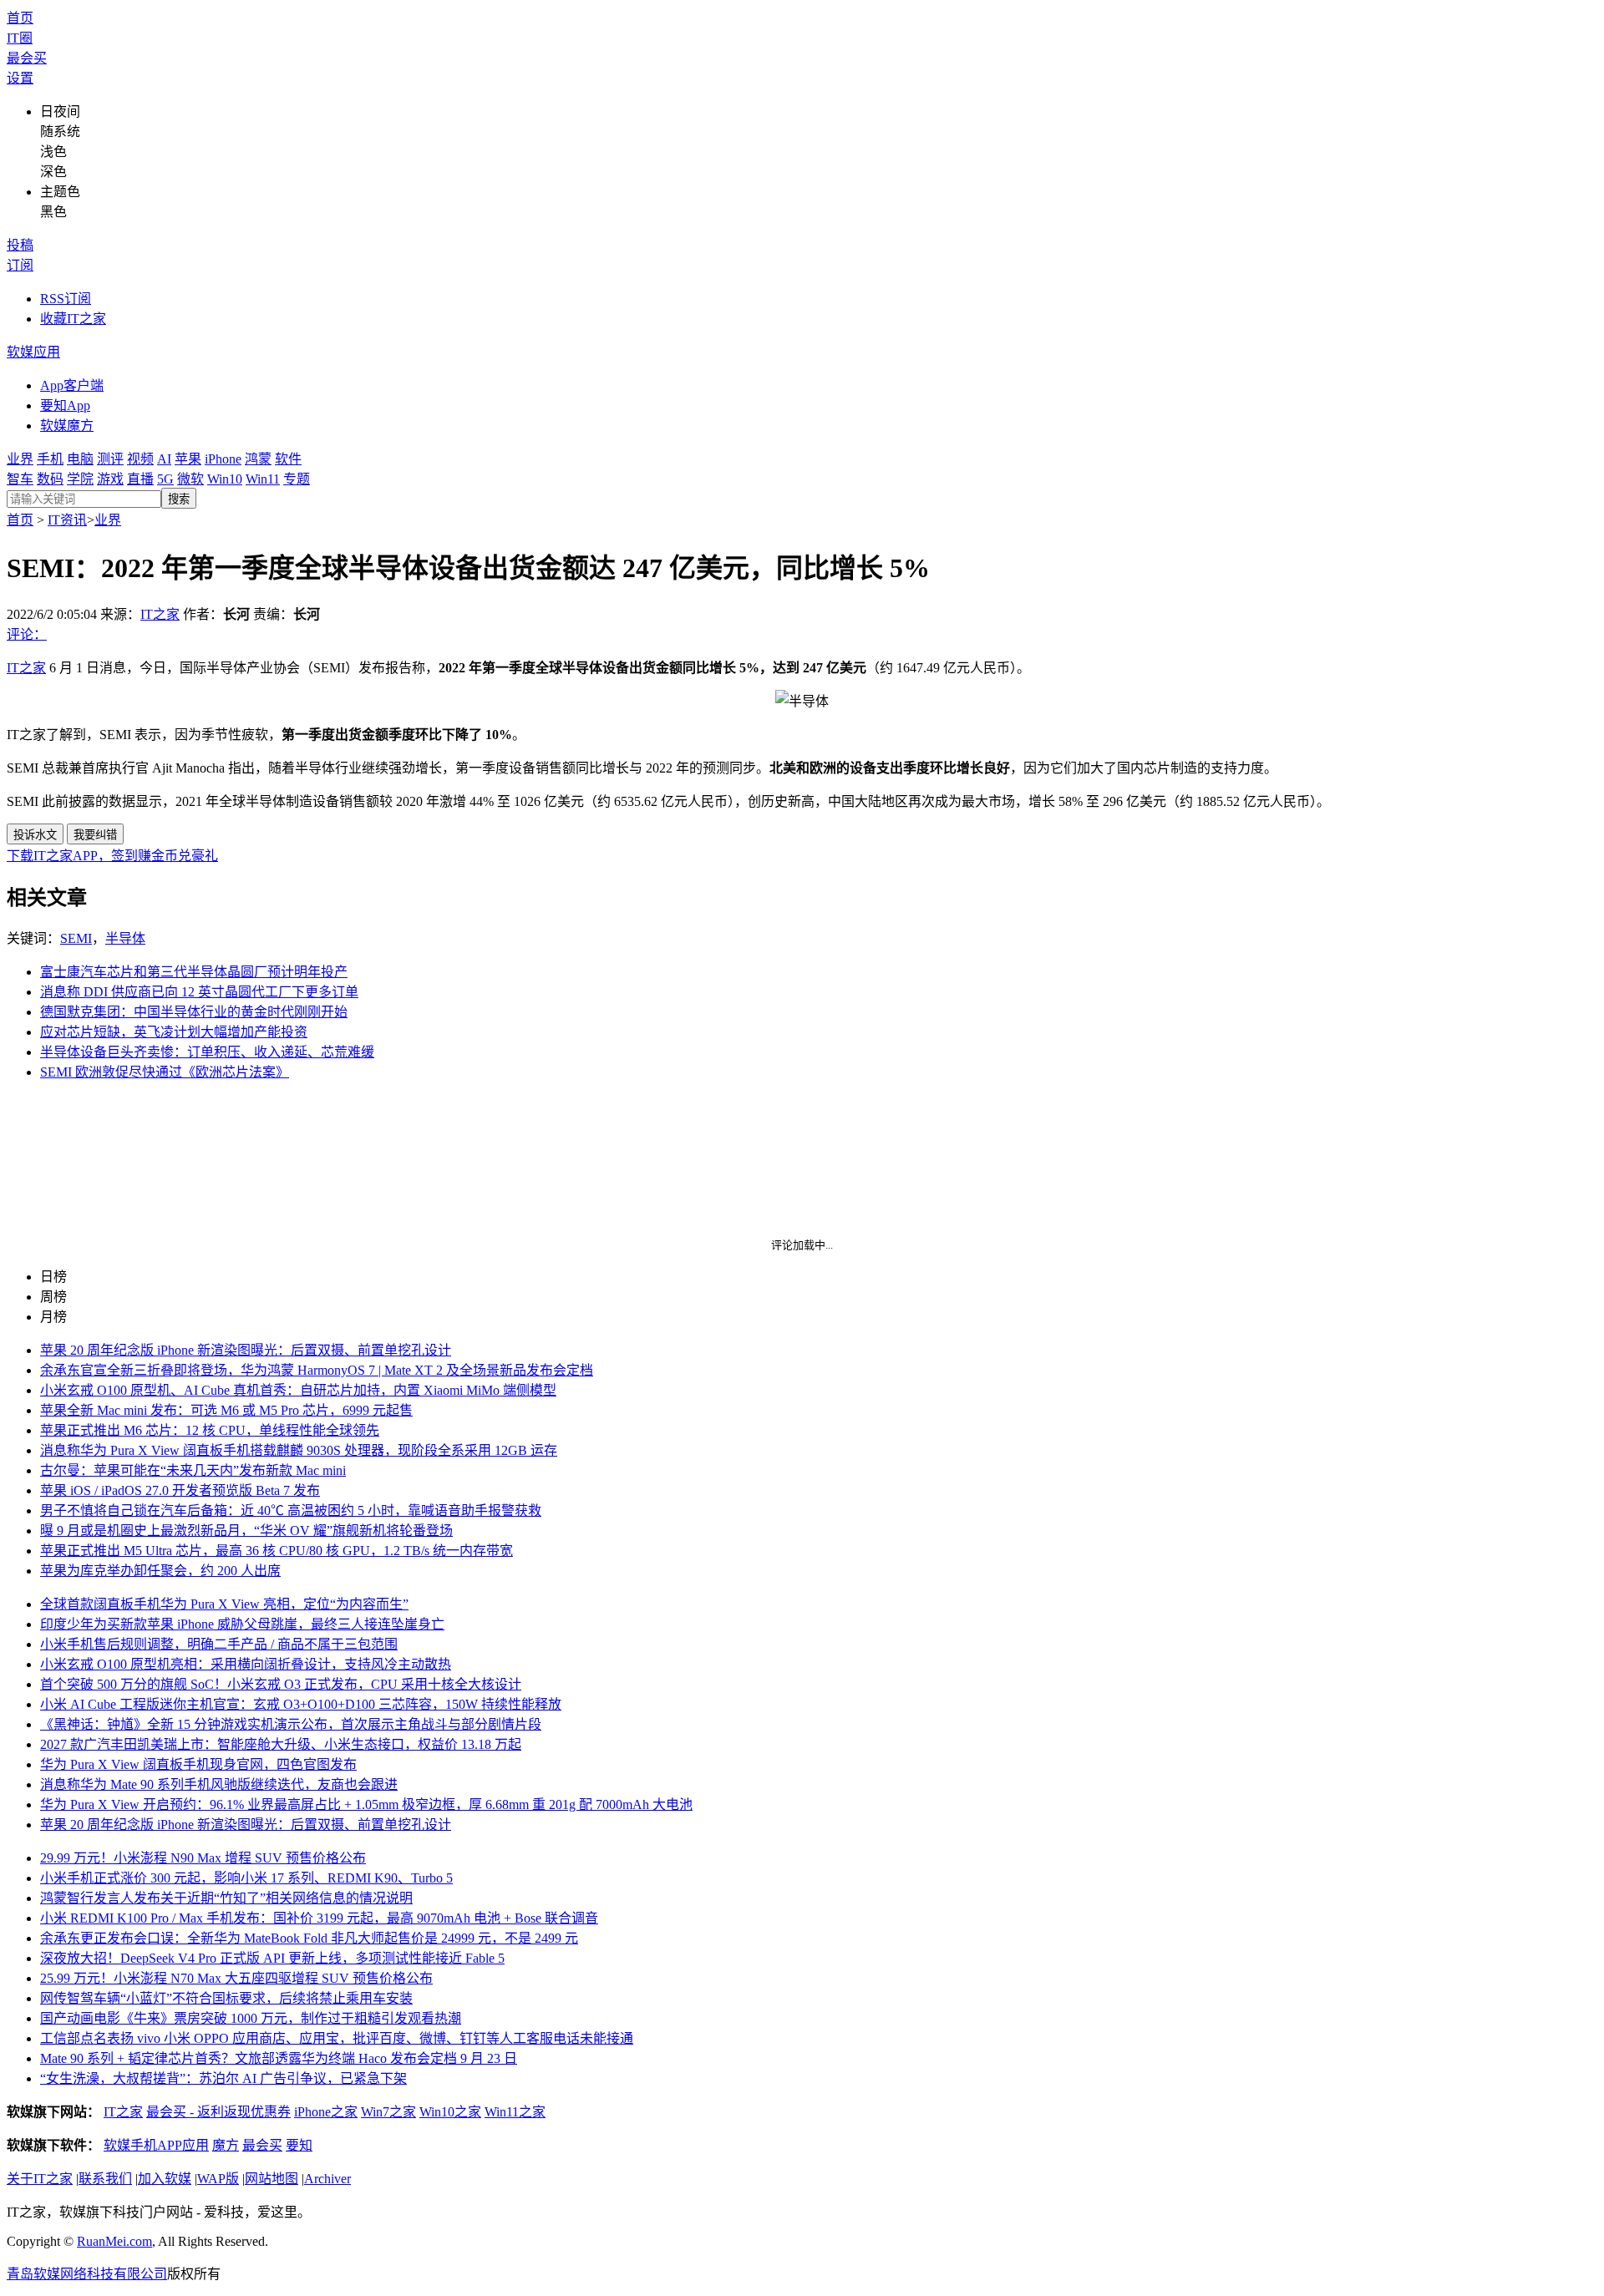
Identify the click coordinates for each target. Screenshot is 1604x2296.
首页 (20, 18)
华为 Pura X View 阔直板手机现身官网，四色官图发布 (198, 1764)
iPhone (223, 459)
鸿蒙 (258, 459)
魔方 (226, 2145)
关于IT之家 (40, 2179)
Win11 (263, 479)
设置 (20, 78)
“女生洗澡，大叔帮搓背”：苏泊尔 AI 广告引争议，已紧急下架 (223, 2078)
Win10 (225, 479)
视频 (140, 459)
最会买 (27, 58)
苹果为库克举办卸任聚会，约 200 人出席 (160, 1571)
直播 (140, 479)
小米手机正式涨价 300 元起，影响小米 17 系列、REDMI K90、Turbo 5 (246, 1878)
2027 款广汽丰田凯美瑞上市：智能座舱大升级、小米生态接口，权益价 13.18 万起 (281, 1744)
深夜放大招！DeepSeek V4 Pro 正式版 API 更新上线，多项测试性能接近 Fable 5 (272, 1958)
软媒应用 (33, 352)
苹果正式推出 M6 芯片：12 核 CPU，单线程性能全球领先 (210, 1430)
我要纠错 (95, 835)
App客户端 (72, 385)
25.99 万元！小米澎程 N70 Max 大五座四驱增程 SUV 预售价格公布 (236, 1978)
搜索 (179, 499)
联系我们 (105, 2179)
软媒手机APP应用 (156, 2145)
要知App (65, 405)
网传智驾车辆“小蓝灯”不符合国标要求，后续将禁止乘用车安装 (226, 1998)
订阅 (20, 265)
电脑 (80, 459)
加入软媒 (165, 2179)
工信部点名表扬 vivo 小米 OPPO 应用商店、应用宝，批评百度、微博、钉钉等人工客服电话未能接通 (337, 2038)
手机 (50, 459)
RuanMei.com (114, 2241)
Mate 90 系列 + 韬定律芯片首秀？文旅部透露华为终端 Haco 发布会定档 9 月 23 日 (279, 2058)
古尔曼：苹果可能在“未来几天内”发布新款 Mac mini (193, 1470)
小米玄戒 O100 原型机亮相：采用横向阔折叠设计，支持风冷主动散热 (246, 1664)
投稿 (20, 245)
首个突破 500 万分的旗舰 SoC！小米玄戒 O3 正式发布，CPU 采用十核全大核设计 (281, 1684)
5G (165, 479)
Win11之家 (515, 2112)
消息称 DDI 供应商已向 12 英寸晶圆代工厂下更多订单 (199, 992)
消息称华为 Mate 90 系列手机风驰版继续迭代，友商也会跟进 (219, 1784)
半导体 (125, 938)
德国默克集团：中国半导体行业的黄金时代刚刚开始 (194, 1012)
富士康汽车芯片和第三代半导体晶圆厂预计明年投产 (194, 972)
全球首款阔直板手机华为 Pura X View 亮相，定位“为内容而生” (224, 1604)
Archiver (327, 2179)
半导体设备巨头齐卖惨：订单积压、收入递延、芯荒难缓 (207, 1052)
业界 (20, 459)
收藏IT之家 (73, 319)
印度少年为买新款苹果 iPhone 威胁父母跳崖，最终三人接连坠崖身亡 (242, 1624)
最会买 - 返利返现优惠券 (218, 2112)
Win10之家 (450, 2112)
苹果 (188, 459)
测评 (110, 459)
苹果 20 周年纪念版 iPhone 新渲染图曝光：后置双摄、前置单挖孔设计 (246, 1350)
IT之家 (160, 614)
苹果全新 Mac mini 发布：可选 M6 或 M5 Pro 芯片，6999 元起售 (226, 1410)
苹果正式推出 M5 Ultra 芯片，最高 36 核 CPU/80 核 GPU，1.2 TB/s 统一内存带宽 (277, 1551)
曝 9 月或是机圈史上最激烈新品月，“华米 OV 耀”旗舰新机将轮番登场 (246, 1531)
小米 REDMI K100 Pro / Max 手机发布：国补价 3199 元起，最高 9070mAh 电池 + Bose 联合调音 (319, 1918)
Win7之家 (388, 2112)
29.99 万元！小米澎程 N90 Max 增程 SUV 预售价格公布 (203, 1858)
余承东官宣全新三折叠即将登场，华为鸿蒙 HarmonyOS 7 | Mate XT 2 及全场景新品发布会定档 (317, 1370)
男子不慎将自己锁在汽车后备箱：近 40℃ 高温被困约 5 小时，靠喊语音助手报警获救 (291, 1510)
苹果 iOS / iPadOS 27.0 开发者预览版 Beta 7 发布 (180, 1490)
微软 (190, 479)
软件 (288, 459)
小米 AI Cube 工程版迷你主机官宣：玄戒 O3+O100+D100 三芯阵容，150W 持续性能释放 (301, 1704)
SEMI (76, 938)
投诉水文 (35, 835)
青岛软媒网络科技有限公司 (87, 2274)
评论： (27, 634)
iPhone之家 (326, 2112)
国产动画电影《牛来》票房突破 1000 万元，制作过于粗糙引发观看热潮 (251, 2018)
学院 (80, 479)
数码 (50, 479)
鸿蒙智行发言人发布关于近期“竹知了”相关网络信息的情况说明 (226, 1898)
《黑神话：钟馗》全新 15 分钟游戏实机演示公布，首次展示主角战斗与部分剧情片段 (291, 1724)
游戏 (110, 479)
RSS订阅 (66, 299)
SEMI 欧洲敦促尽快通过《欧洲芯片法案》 (165, 1072)
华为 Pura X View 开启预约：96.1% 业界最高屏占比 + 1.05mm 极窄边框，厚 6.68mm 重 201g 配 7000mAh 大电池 (366, 1804)
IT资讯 (67, 520)
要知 (299, 2145)
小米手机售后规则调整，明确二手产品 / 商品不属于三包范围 (219, 1644)
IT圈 (20, 38)
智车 (20, 479)
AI (164, 459)
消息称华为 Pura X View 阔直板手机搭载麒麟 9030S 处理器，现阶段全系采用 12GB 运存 (299, 1450)
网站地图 (272, 2179)
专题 (297, 479)
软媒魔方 (67, 426)
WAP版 (218, 2179)
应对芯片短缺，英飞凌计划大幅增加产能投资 (174, 1032)
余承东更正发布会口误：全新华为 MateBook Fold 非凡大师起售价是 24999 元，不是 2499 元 (309, 1938)
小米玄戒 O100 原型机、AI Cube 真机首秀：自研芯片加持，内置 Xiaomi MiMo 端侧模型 (298, 1390)
